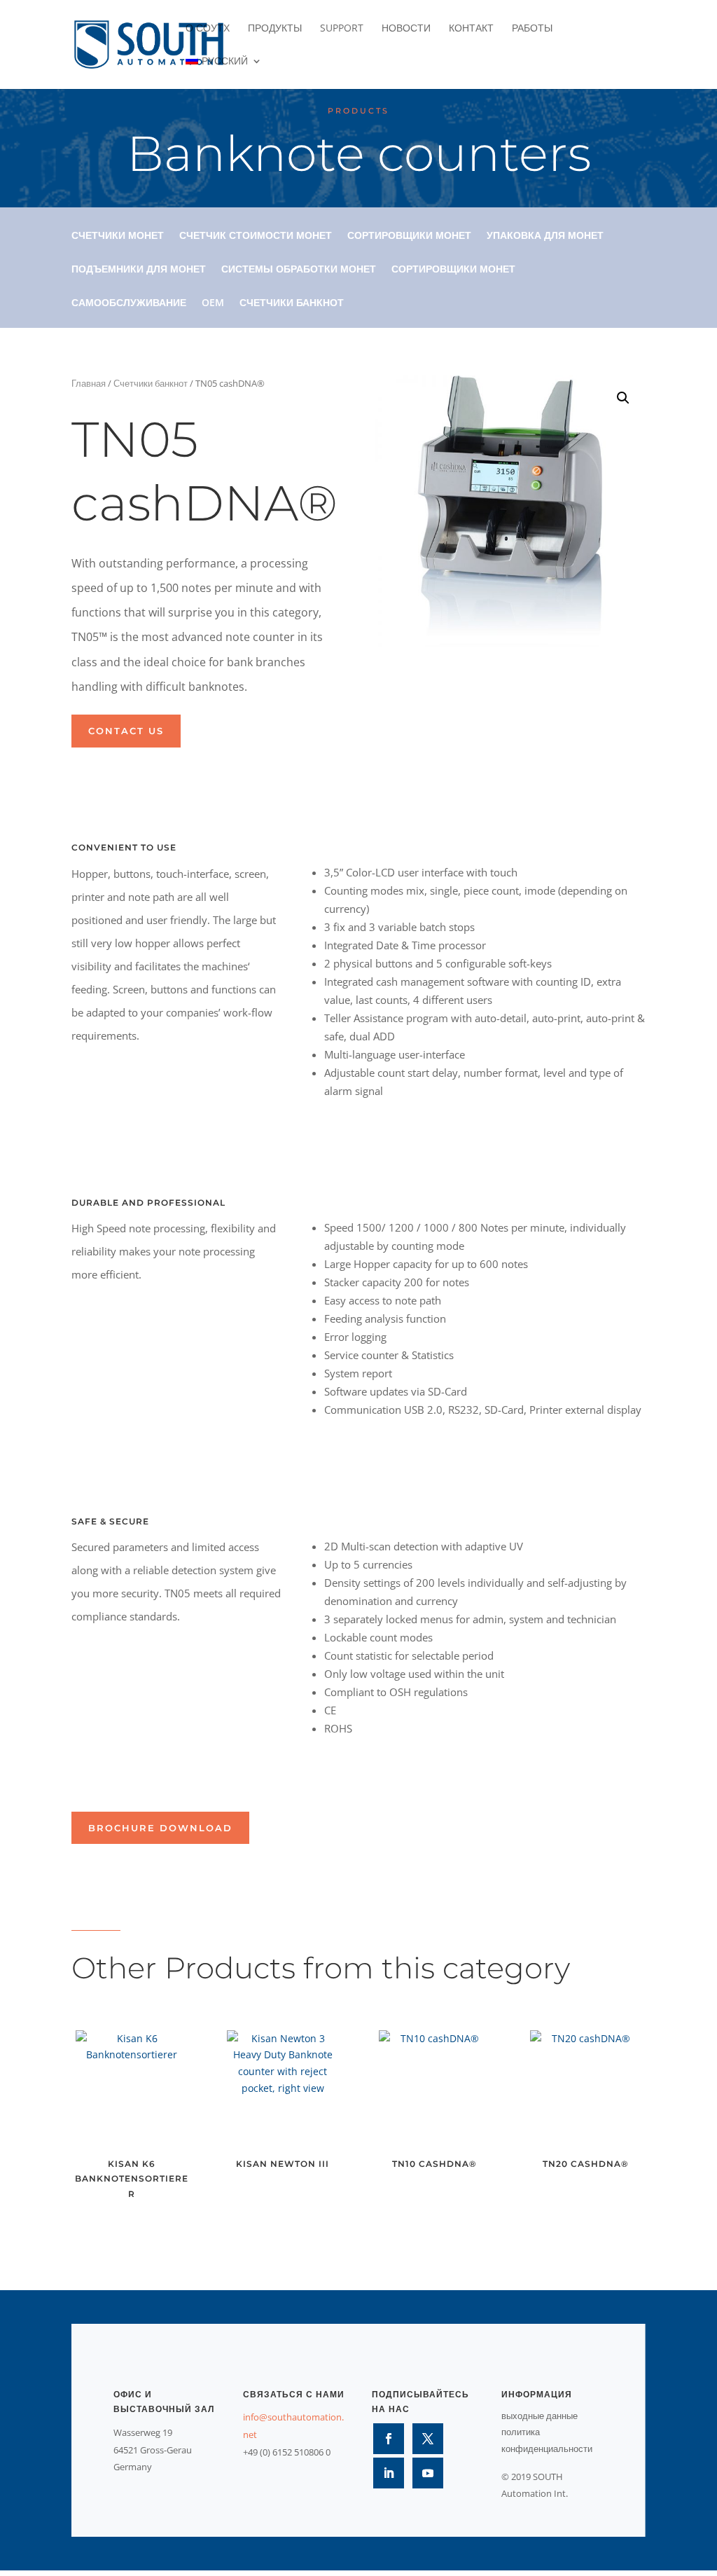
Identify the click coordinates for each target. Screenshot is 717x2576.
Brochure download (160, 1828)
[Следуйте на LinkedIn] (389, 2473)
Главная (89, 383)
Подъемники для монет (139, 270)
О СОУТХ (208, 29)
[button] (623, 398)
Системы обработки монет (299, 270)
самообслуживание (129, 303)
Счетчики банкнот (292, 303)
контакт (471, 29)
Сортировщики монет (409, 236)
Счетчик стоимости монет (256, 236)
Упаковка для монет (545, 236)
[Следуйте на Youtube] (428, 2473)
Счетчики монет (118, 236)
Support (342, 29)
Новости (406, 29)
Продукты (275, 29)
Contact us (126, 731)
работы (532, 29)
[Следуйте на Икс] (428, 2439)
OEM (213, 303)
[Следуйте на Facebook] (389, 2439)
